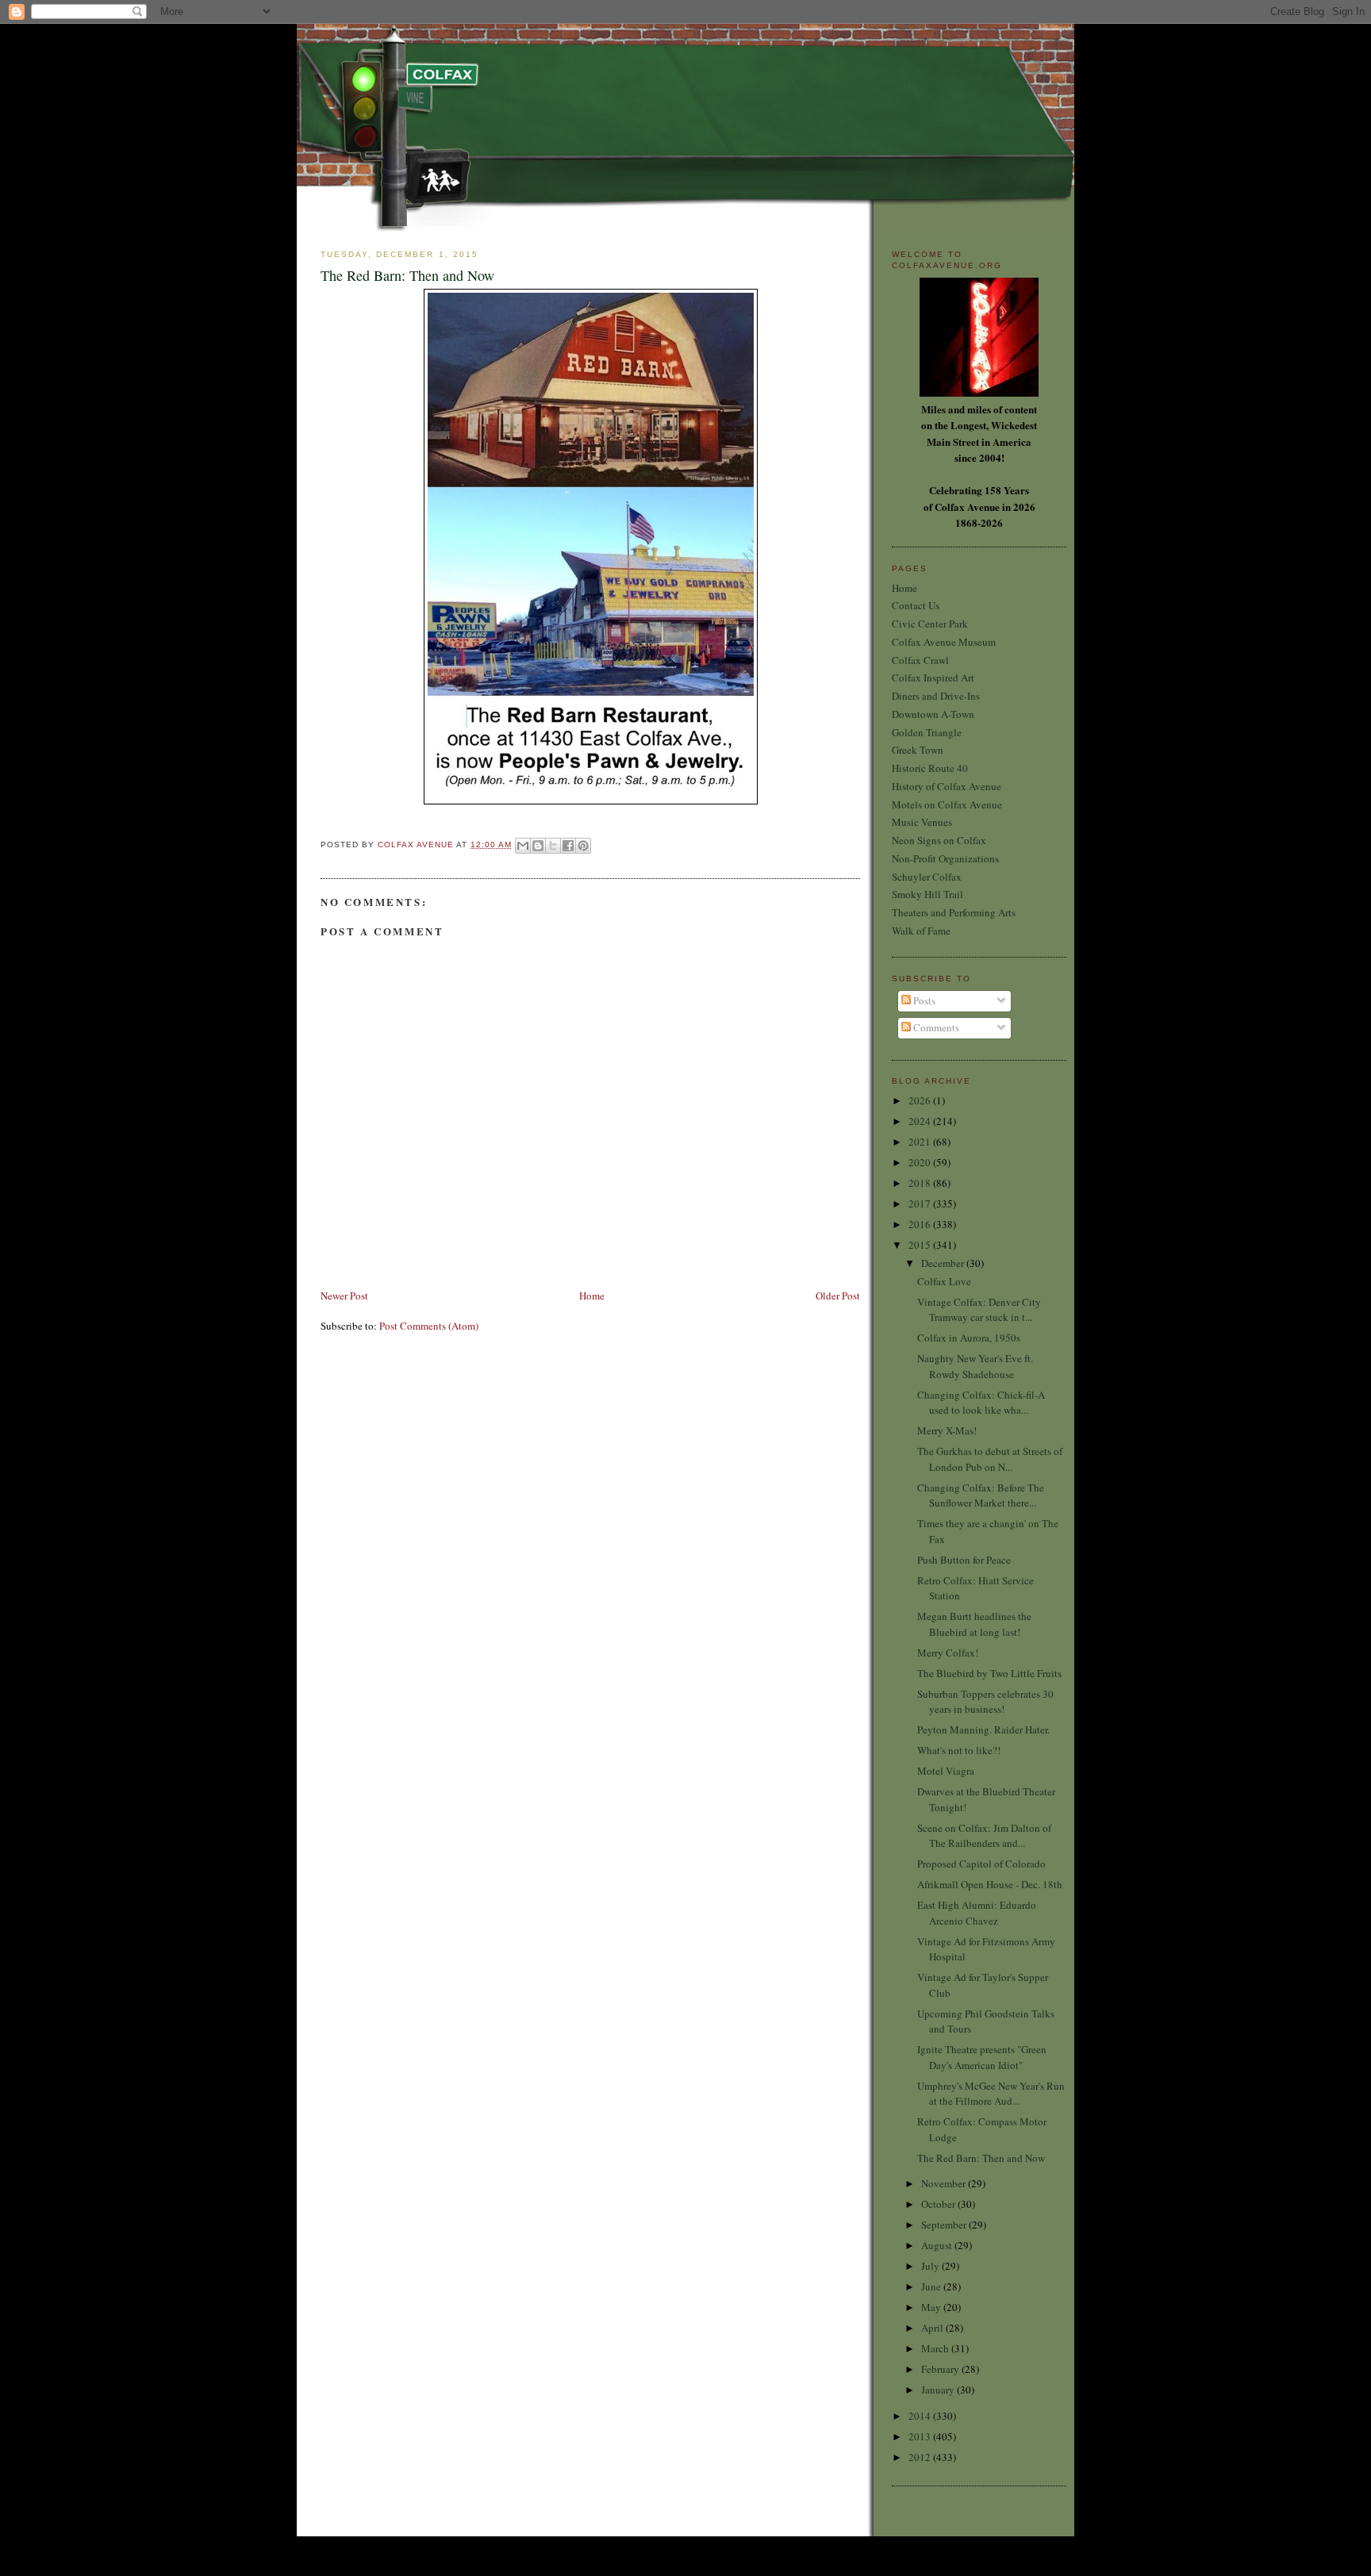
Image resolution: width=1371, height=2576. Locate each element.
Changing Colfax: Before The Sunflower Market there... (981, 1495)
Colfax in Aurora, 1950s (969, 1338)
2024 (921, 1121)
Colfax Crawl (920, 660)
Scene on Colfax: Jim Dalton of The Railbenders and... (984, 1836)
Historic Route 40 (930, 768)
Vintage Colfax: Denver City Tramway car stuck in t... (979, 1310)
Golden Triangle (927, 732)
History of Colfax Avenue (947, 786)
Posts (923, 1000)
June (932, 2286)
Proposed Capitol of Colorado (981, 1864)
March (936, 2348)
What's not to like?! (959, 1750)
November (945, 2183)
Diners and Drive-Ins (936, 696)
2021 (921, 1142)
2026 (921, 1100)
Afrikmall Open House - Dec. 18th (990, 1884)
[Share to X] (553, 846)
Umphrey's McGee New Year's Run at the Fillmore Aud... (991, 2094)
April (933, 2328)
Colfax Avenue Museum (944, 642)
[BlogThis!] (538, 846)
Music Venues (922, 822)
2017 (921, 1204)
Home (592, 1296)
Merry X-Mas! (947, 1430)
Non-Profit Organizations (945, 858)
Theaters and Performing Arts (954, 912)
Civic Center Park (930, 624)
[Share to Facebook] (568, 846)
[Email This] (523, 846)
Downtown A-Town (933, 714)
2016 (921, 1224)
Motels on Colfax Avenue (947, 804)
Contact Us (916, 605)
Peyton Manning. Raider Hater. (983, 1729)
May (932, 2307)
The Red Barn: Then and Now (981, 2158)
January (939, 2390)
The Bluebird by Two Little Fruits (989, 1673)
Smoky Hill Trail (927, 894)
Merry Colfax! (948, 1653)
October (939, 2204)
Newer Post (344, 1296)
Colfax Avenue (417, 845)
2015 (921, 1245)
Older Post (838, 1296)
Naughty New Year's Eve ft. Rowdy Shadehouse (975, 1366)
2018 (921, 1183)
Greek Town (918, 750)
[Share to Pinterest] (583, 846)
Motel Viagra (946, 1771)
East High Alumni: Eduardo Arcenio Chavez (977, 1913)
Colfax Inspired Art (933, 678)
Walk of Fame (921, 931)
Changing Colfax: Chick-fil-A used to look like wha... (981, 1403)
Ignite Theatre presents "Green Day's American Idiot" (982, 2057)
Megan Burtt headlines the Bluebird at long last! (974, 1624)
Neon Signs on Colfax (939, 840)
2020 (921, 1162)
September (945, 2225)
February (941, 2369)
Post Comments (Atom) (429, 1326)
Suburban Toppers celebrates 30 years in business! (985, 1702)
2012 (921, 2457)
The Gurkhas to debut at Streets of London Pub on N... (990, 1459)
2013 (921, 2436)
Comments (935, 1027)
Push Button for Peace (964, 1560)
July (931, 2266)
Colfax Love (944, 1281)
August (938, 2245)
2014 (921, 2416)
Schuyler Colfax (927, 877)
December (944, 1263)
